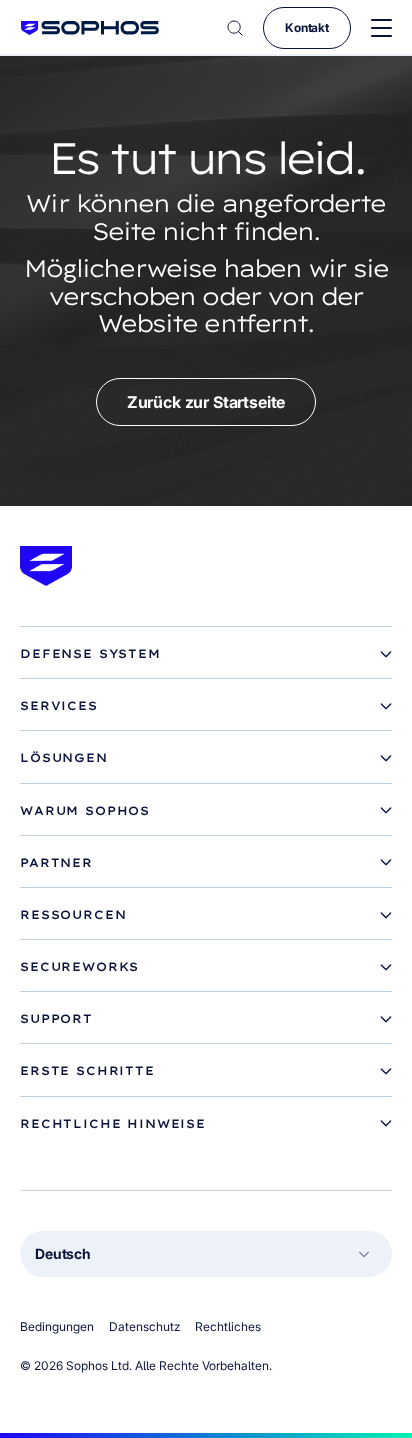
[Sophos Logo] (90, 27)
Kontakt (307, 27)
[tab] (206, 654)
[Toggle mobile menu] (381, 28)
